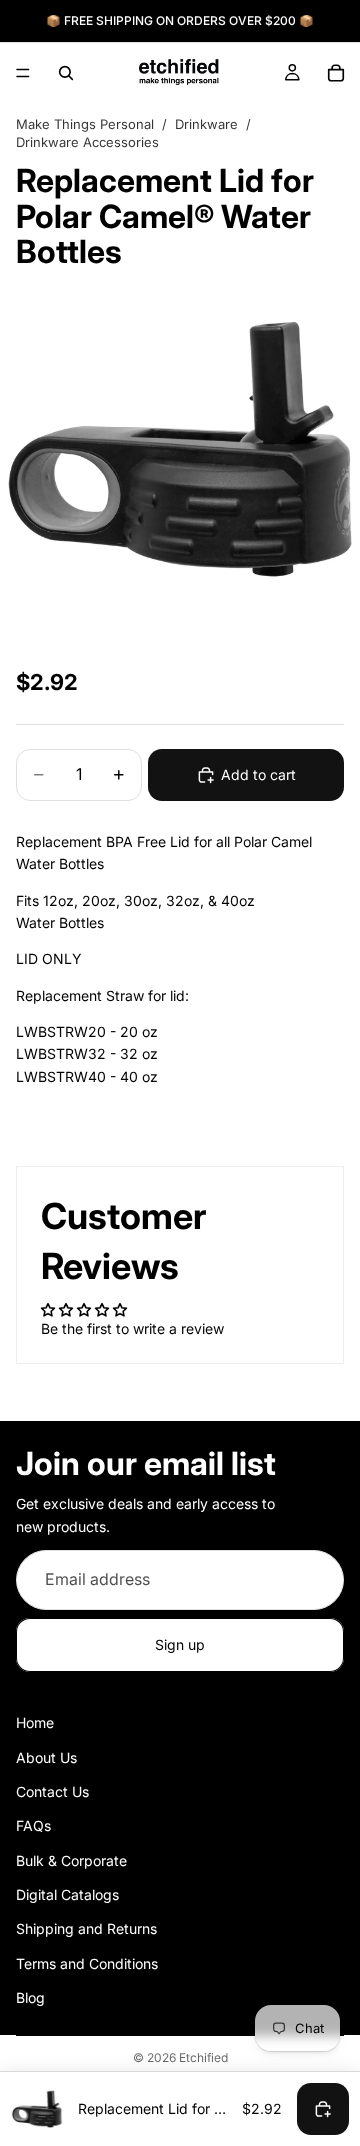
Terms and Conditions (87, 1963)
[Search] (66, 73)
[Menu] (23, 73)
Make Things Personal (85, 124)
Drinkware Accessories (87, 142)
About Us (46, 1757)
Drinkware (206, 124)
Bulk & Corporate (71, 1860)
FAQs (33, 1826)
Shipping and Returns (86, 1929)
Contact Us (52, 1791)
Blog (30, 1998)
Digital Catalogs (67, 1894)
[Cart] (336, 73)
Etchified (203, 2057)
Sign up (180, 1644)
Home (35, 1723)
